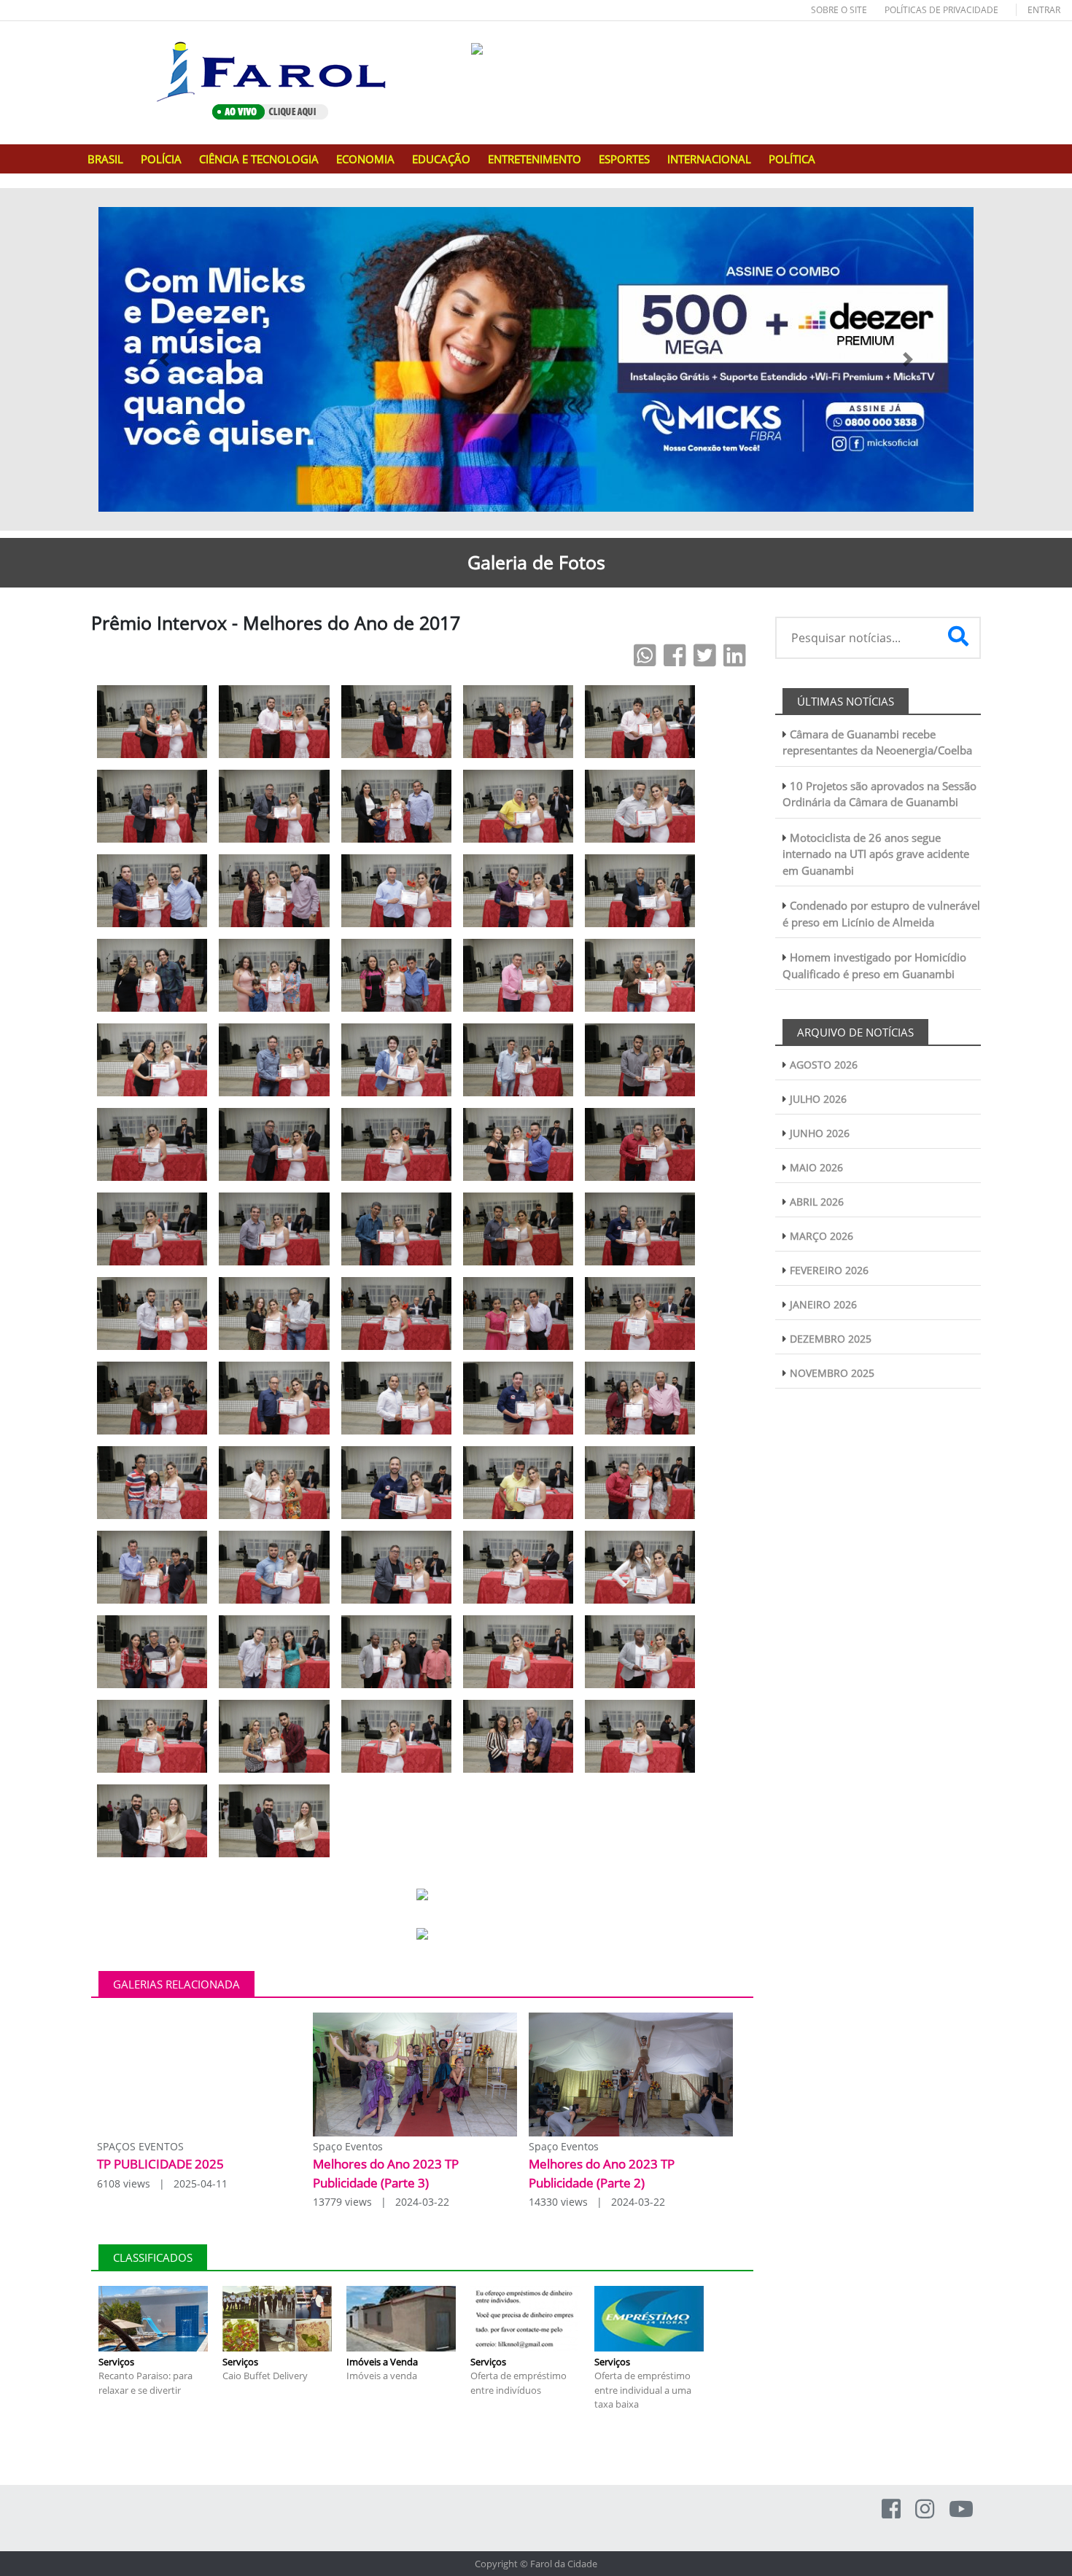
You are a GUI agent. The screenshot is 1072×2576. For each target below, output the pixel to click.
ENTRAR (1044, 10)
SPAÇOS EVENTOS (140, 2146)
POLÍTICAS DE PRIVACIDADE (941, 10)
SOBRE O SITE (839, 10)
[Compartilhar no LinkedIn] (735, 655)
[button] (164, 359)
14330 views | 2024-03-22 (597, 2202)
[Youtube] (961, 2509)
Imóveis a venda (382, 2376)
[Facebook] (891, 2509)
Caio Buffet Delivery (265, 2376)
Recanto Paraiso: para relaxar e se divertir (145, 2383)
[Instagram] (925, 2509)
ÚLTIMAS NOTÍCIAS (846, 701)
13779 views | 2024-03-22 (381, 2202)
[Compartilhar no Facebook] (675, 655)
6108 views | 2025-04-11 (162, 2183)
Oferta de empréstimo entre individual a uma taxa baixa (643, 2390)
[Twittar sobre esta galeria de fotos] (705, 655)
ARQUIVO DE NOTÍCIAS (855, 1032)
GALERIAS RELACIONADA (176, 1984)
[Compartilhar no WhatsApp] (645, 655)
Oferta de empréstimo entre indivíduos (518, 2383)
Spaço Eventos (348, 2146)
